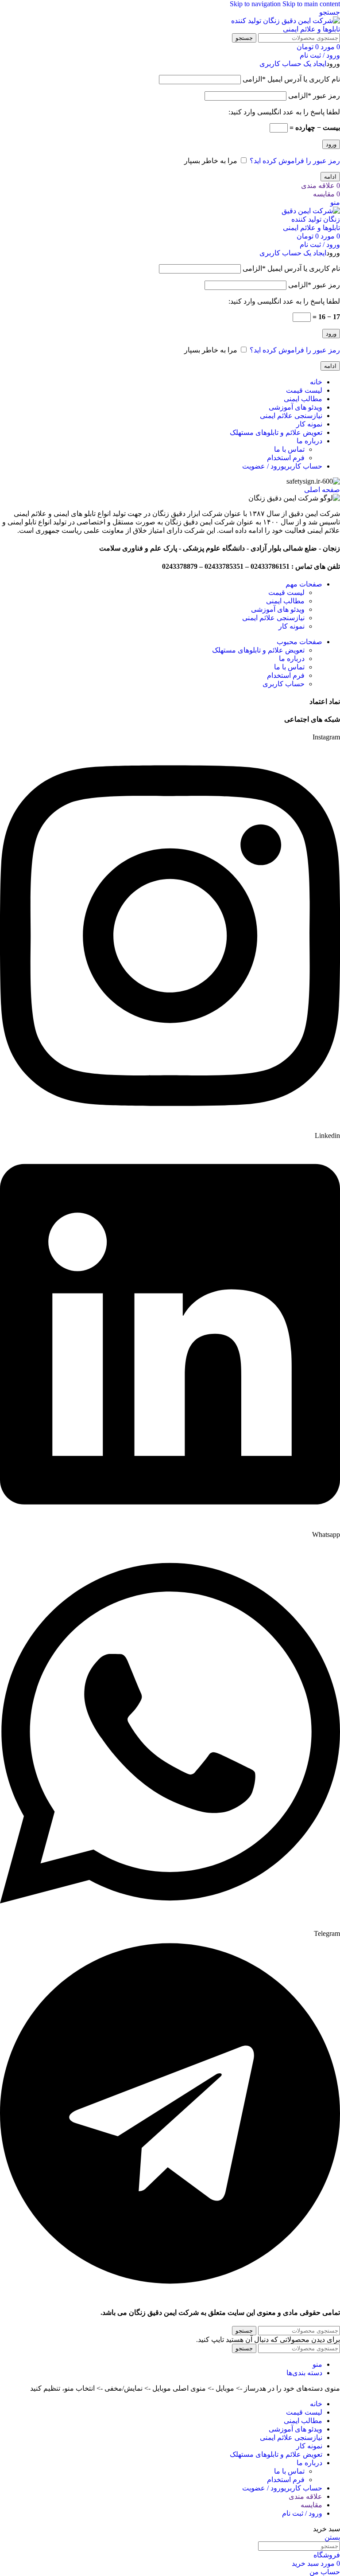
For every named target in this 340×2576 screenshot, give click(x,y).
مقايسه (311, 2505)
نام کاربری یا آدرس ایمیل (291, 79)
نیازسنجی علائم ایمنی (273, 618)
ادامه (330, 177)
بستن (332, 2537)
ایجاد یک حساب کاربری (293, 64)
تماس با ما (289, 449)
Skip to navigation (256, 4)
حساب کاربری (284, 684)
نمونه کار (292, 626)
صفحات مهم (304, 584)
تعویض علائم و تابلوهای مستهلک (258, 650)
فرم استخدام (286, 458)
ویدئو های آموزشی (278, 609)
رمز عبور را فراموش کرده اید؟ (295, 161)
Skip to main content (311, 4)
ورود (331, 144)
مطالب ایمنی (285, 601)
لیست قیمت (286, 592)
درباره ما (292, 659)
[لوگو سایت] (285, 29)
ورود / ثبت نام (302, 2513)
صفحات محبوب (299, 642)
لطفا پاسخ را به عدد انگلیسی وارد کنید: (284, 112)
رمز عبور (314, 96)
